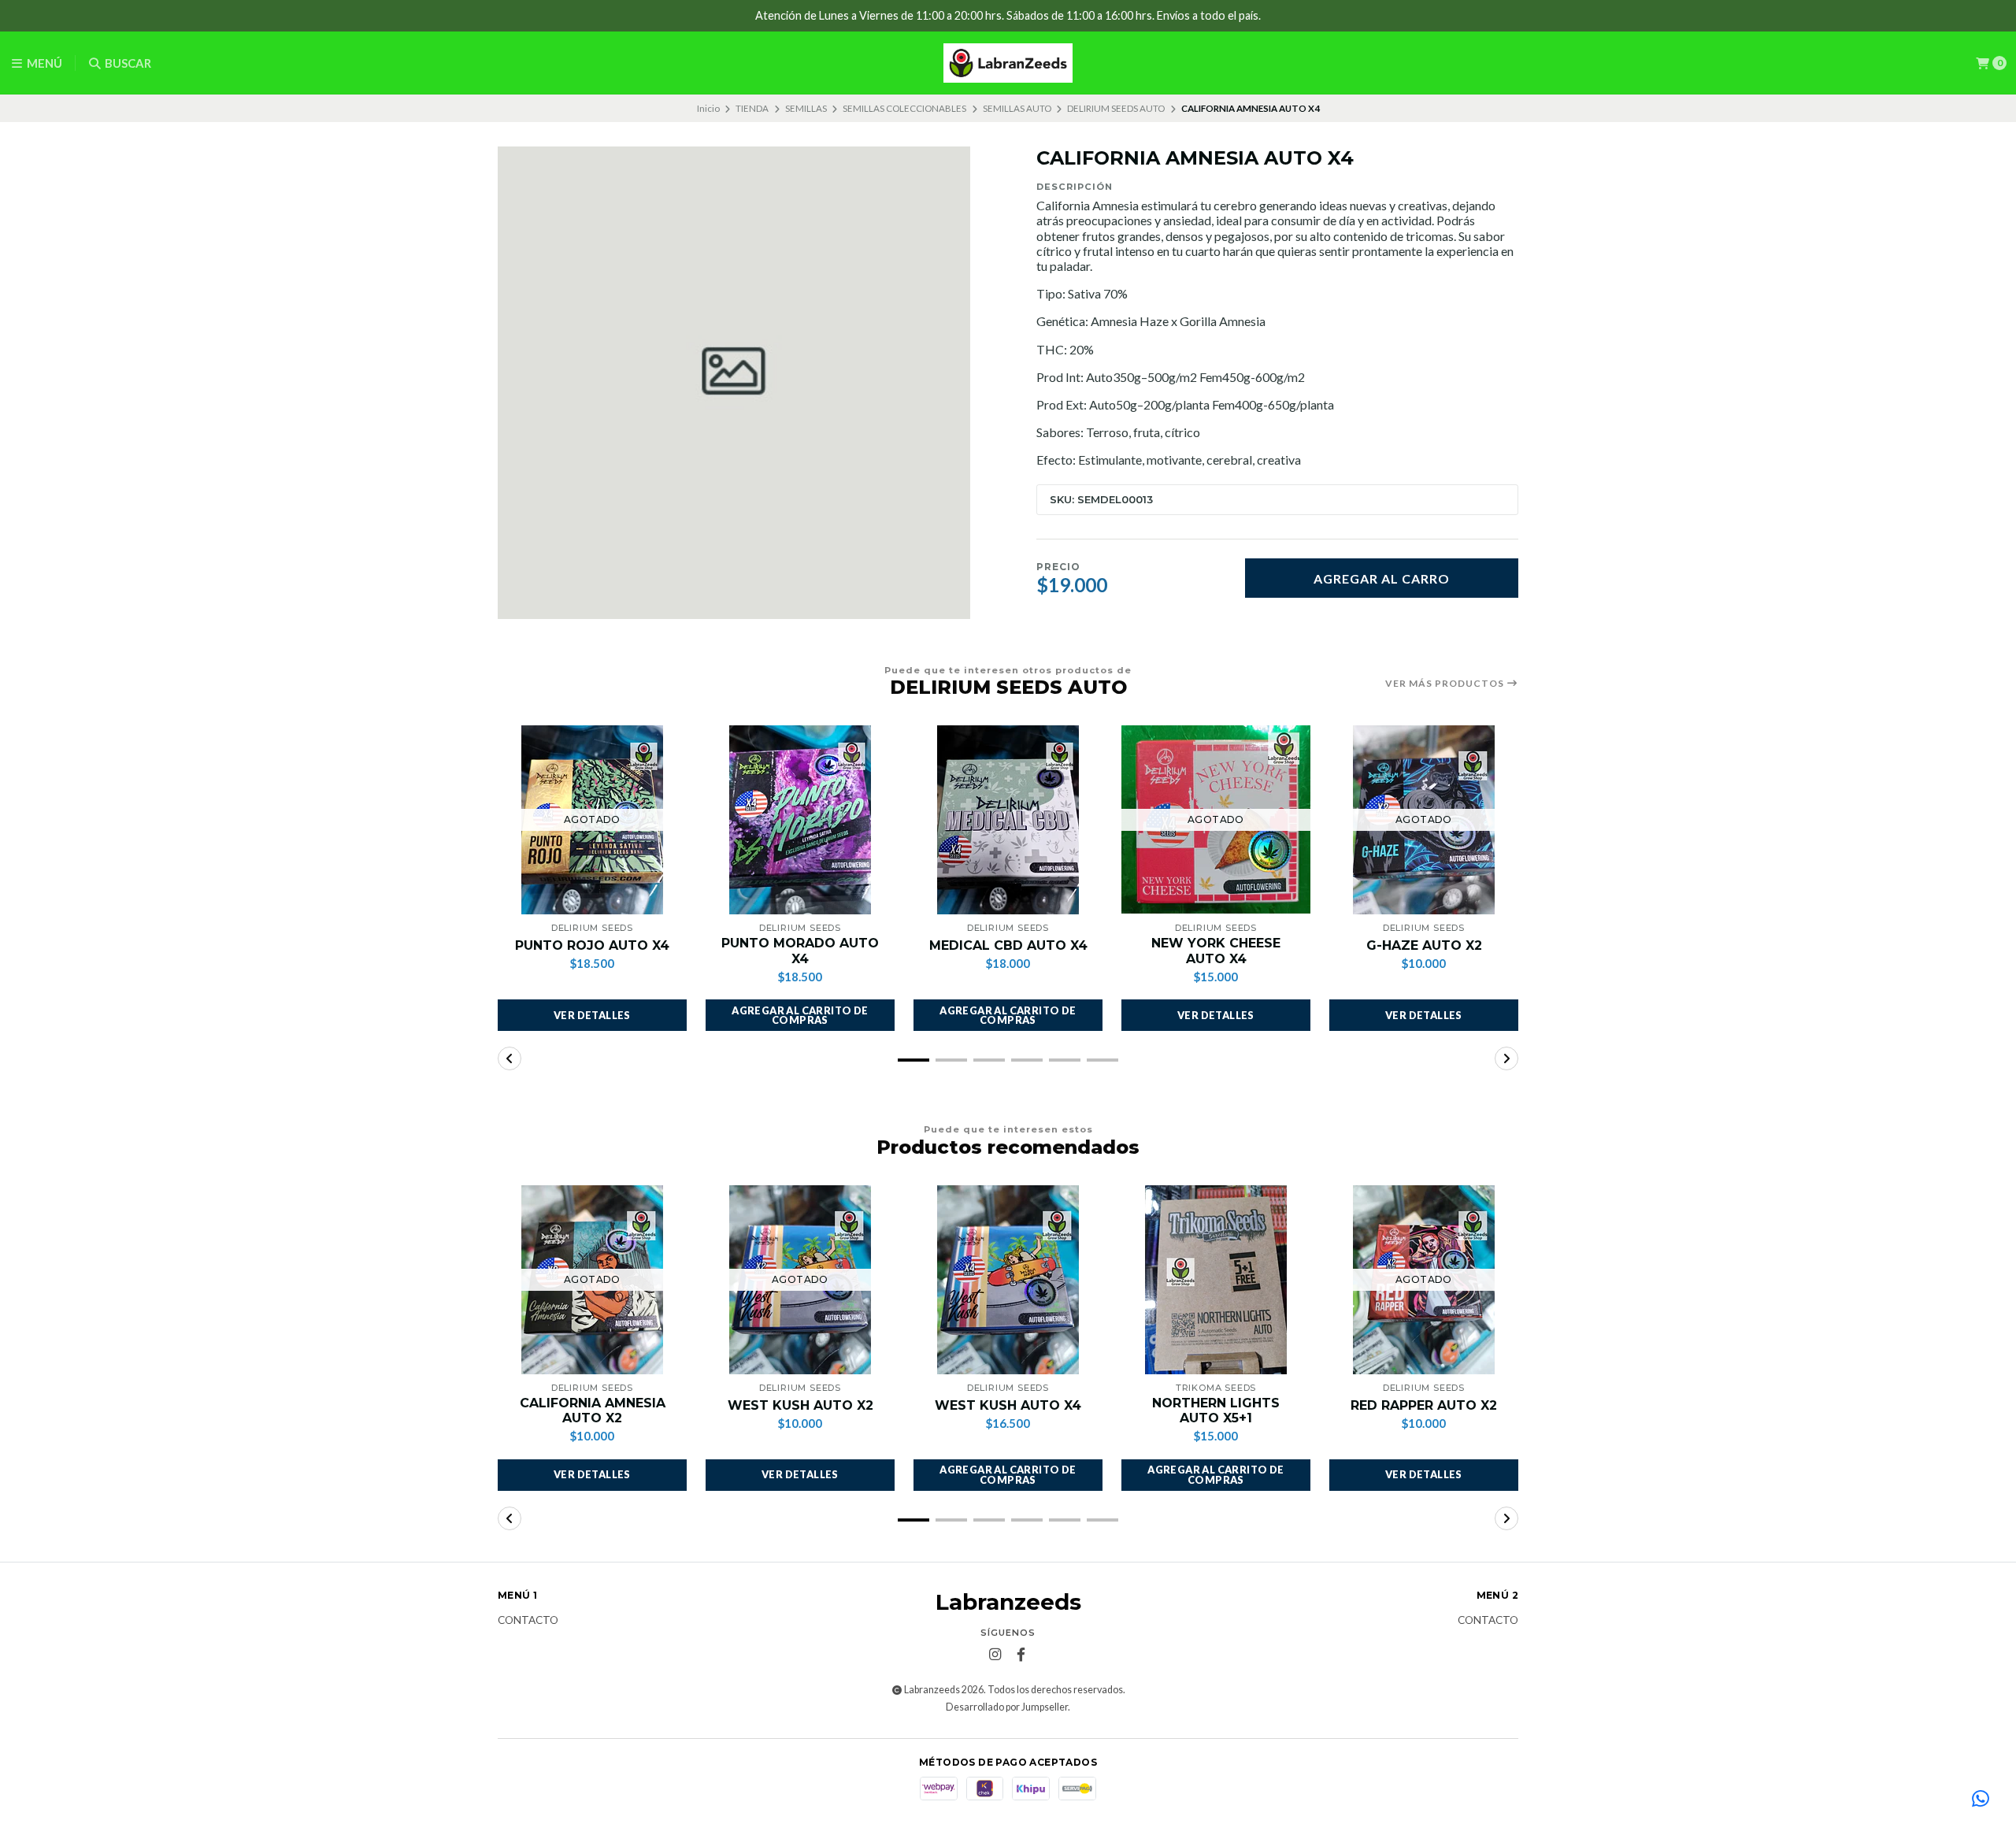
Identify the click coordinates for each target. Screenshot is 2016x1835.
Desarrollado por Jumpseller (1007, 1707)
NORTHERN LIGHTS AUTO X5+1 (1216, 1411)
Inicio (708, 108)
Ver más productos (1446, 684)
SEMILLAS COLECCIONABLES (904, 108)
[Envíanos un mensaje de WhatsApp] (1981, 1800)
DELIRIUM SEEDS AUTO (1116, 108)
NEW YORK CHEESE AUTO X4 (1216, 951)
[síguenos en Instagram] (995, 1655)
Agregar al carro (1382, 578)
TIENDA (752, 108)
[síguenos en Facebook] (1021, 1655)
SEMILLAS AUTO (1017, 108)
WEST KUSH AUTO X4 (1008, 1405)
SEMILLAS (806, 108)
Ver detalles (592, 1015)
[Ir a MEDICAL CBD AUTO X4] (1008, 820)
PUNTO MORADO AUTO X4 (800, 951)
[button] (800, 1015)
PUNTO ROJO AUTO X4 (592, 945)
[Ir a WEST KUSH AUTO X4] (1008, 1280)
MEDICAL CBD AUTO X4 (1008, 945)
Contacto (528, 1621)
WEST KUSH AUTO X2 (800, 1405)
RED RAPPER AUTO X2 (1424, 1405)
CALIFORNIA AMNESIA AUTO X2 (593, 1411)
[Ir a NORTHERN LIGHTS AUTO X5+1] (1216, 1280)
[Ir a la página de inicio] (1008, 63)
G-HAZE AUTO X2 (1424, 945)
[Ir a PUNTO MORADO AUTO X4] (800, 820)
